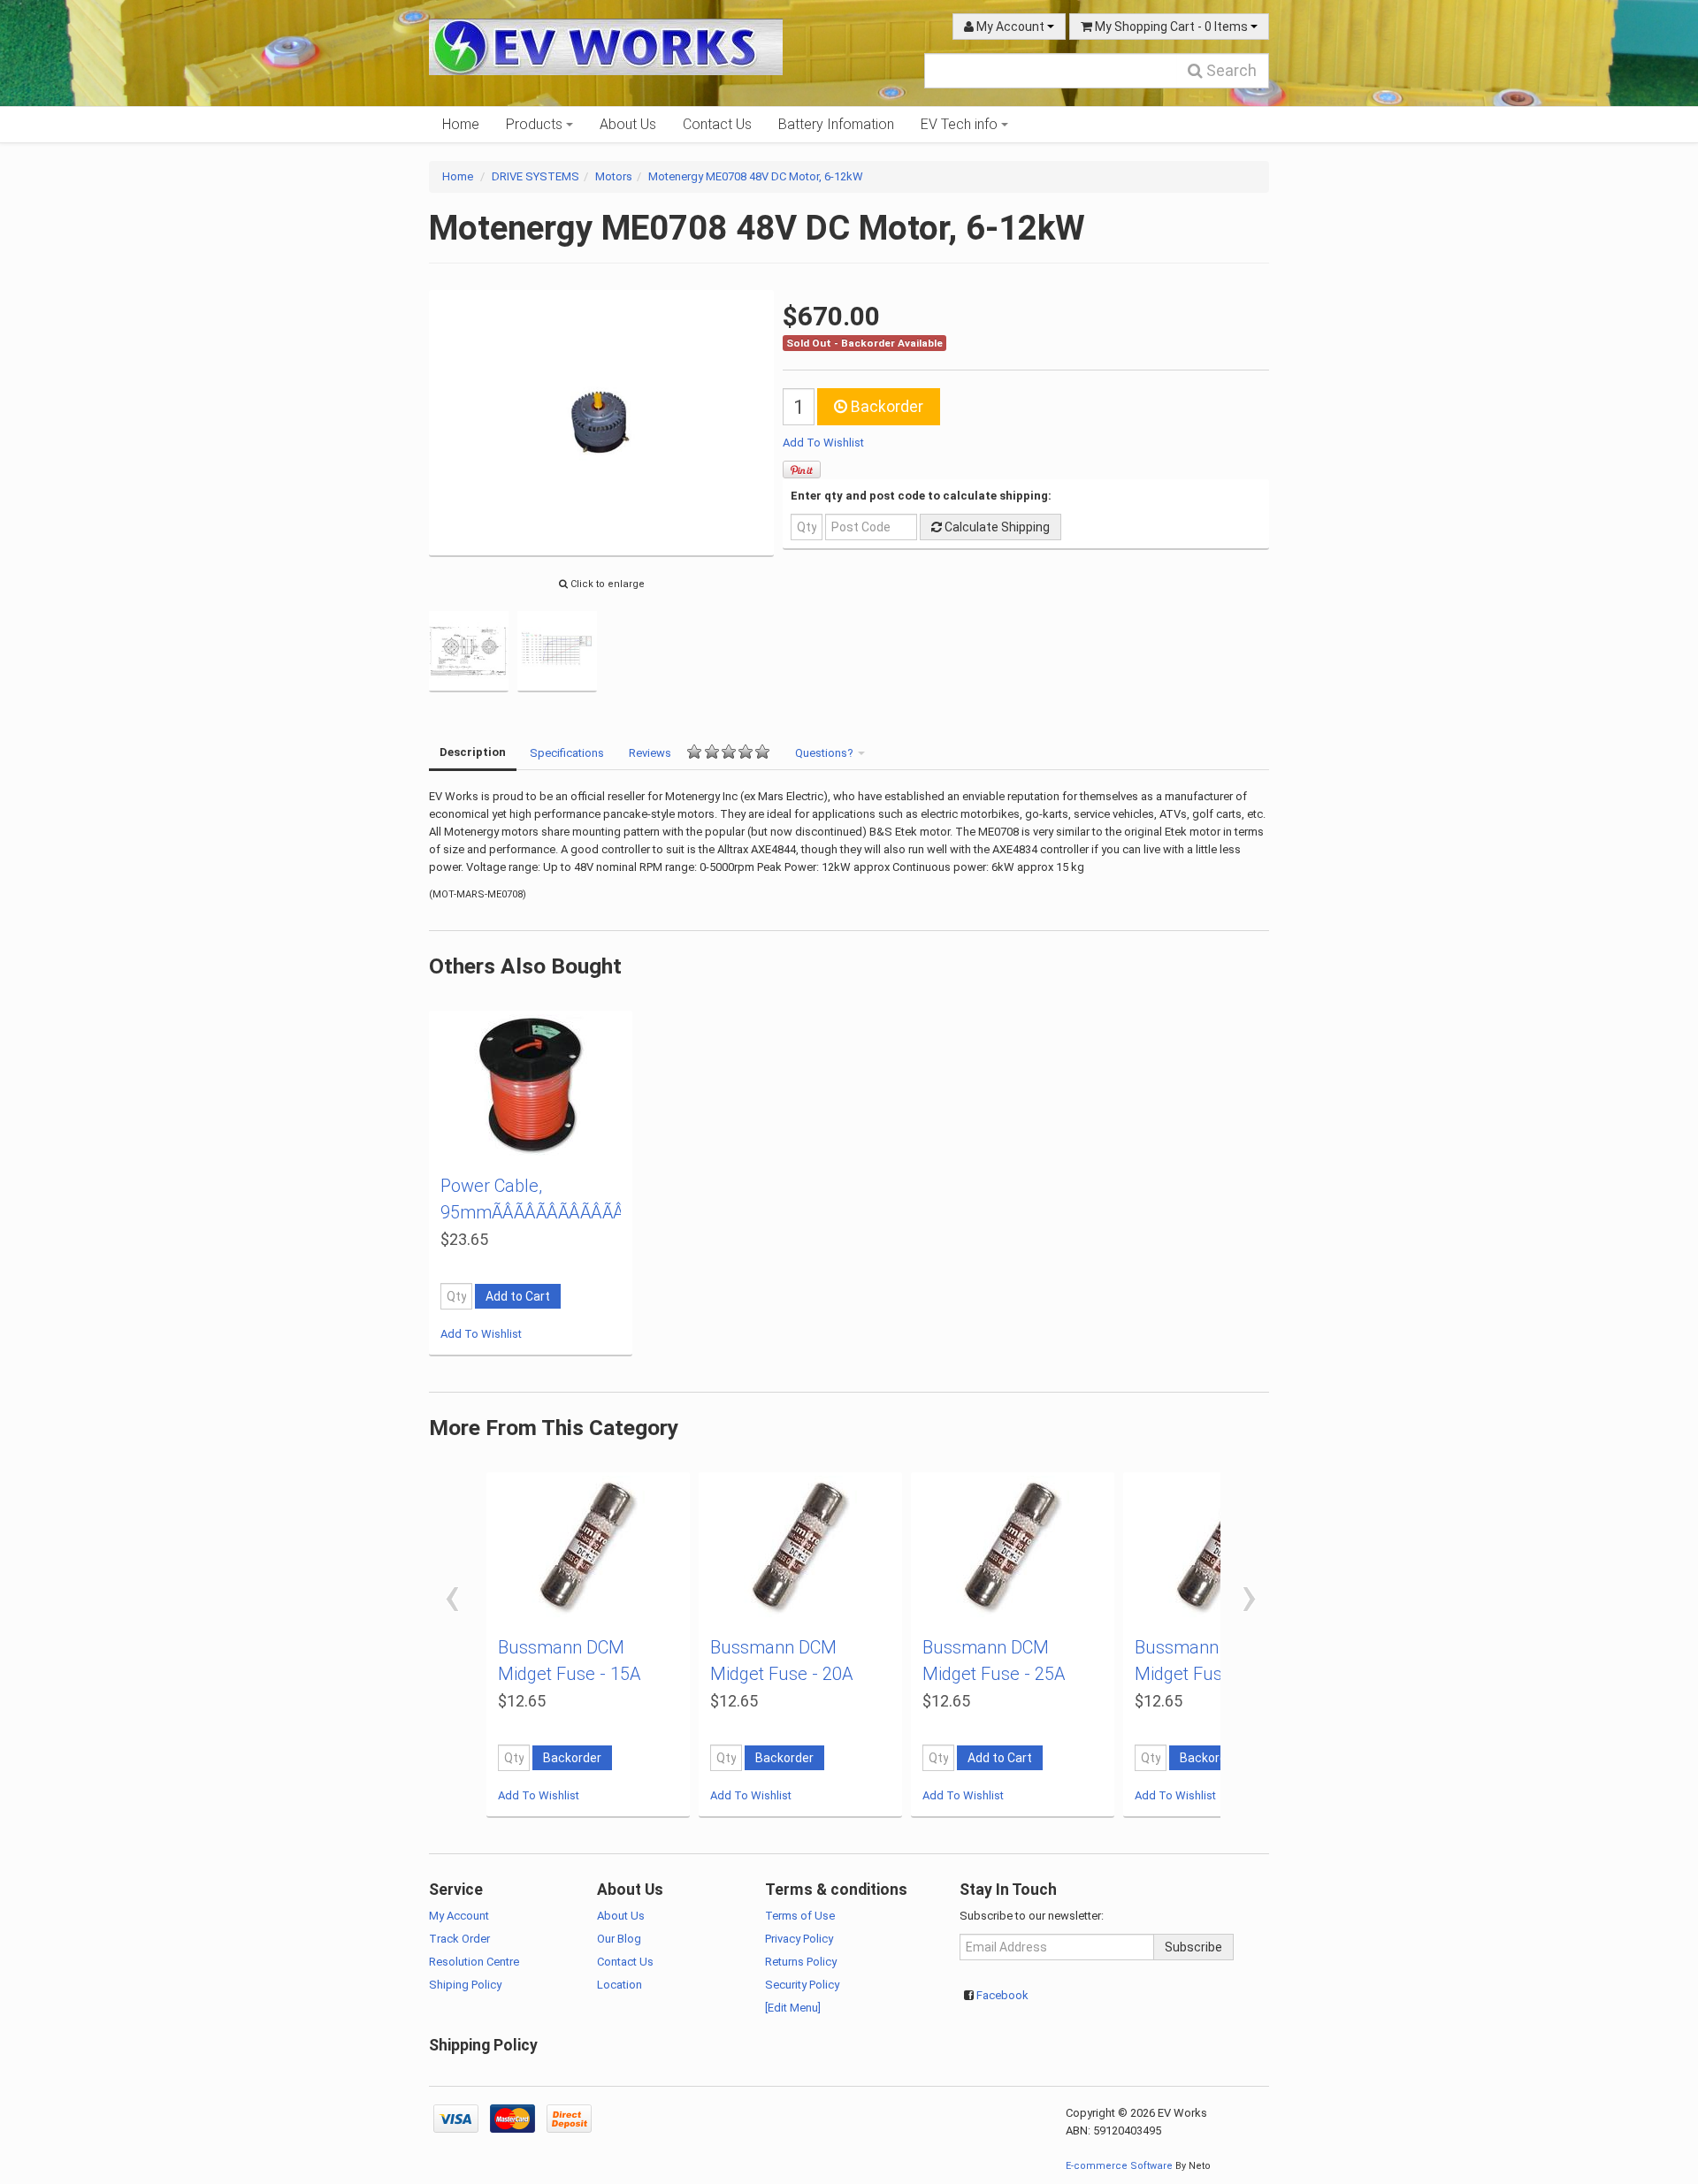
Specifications (567, 753)
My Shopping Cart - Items (1171, 27)
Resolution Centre (474, 1962)
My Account (1010, 27)
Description (473, 752)
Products (536, 124)
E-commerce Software (1119, 2166)
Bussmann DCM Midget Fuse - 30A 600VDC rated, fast (1207, 1674)
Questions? (826, 753)
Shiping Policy (465, 1985)
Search (1230, 70)
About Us (628, 124)
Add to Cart (518, 1296)
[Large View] (469, 649)
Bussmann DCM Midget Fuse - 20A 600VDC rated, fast (783, 1674)
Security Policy (802, 1985)
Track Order (459, 1939)
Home (461, 124)
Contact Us (717, 124)
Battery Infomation (836, 124)
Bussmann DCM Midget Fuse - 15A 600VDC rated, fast (570, 1674)
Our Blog (619, 1939)
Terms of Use (800, 1916)
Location (620, 1985)
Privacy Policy (799, 1939)
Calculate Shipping (996, 527)
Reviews (650, 753)
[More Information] (531, 1085)
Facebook (1002, 1995)
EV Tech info (961, 124)
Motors (614, 176)
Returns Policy (801, 1962)
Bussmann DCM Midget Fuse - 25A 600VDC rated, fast (995, 1674)
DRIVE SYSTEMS (535, 176)
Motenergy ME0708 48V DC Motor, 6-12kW (756, 176)
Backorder (885, 407)
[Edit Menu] (793, 2008)
